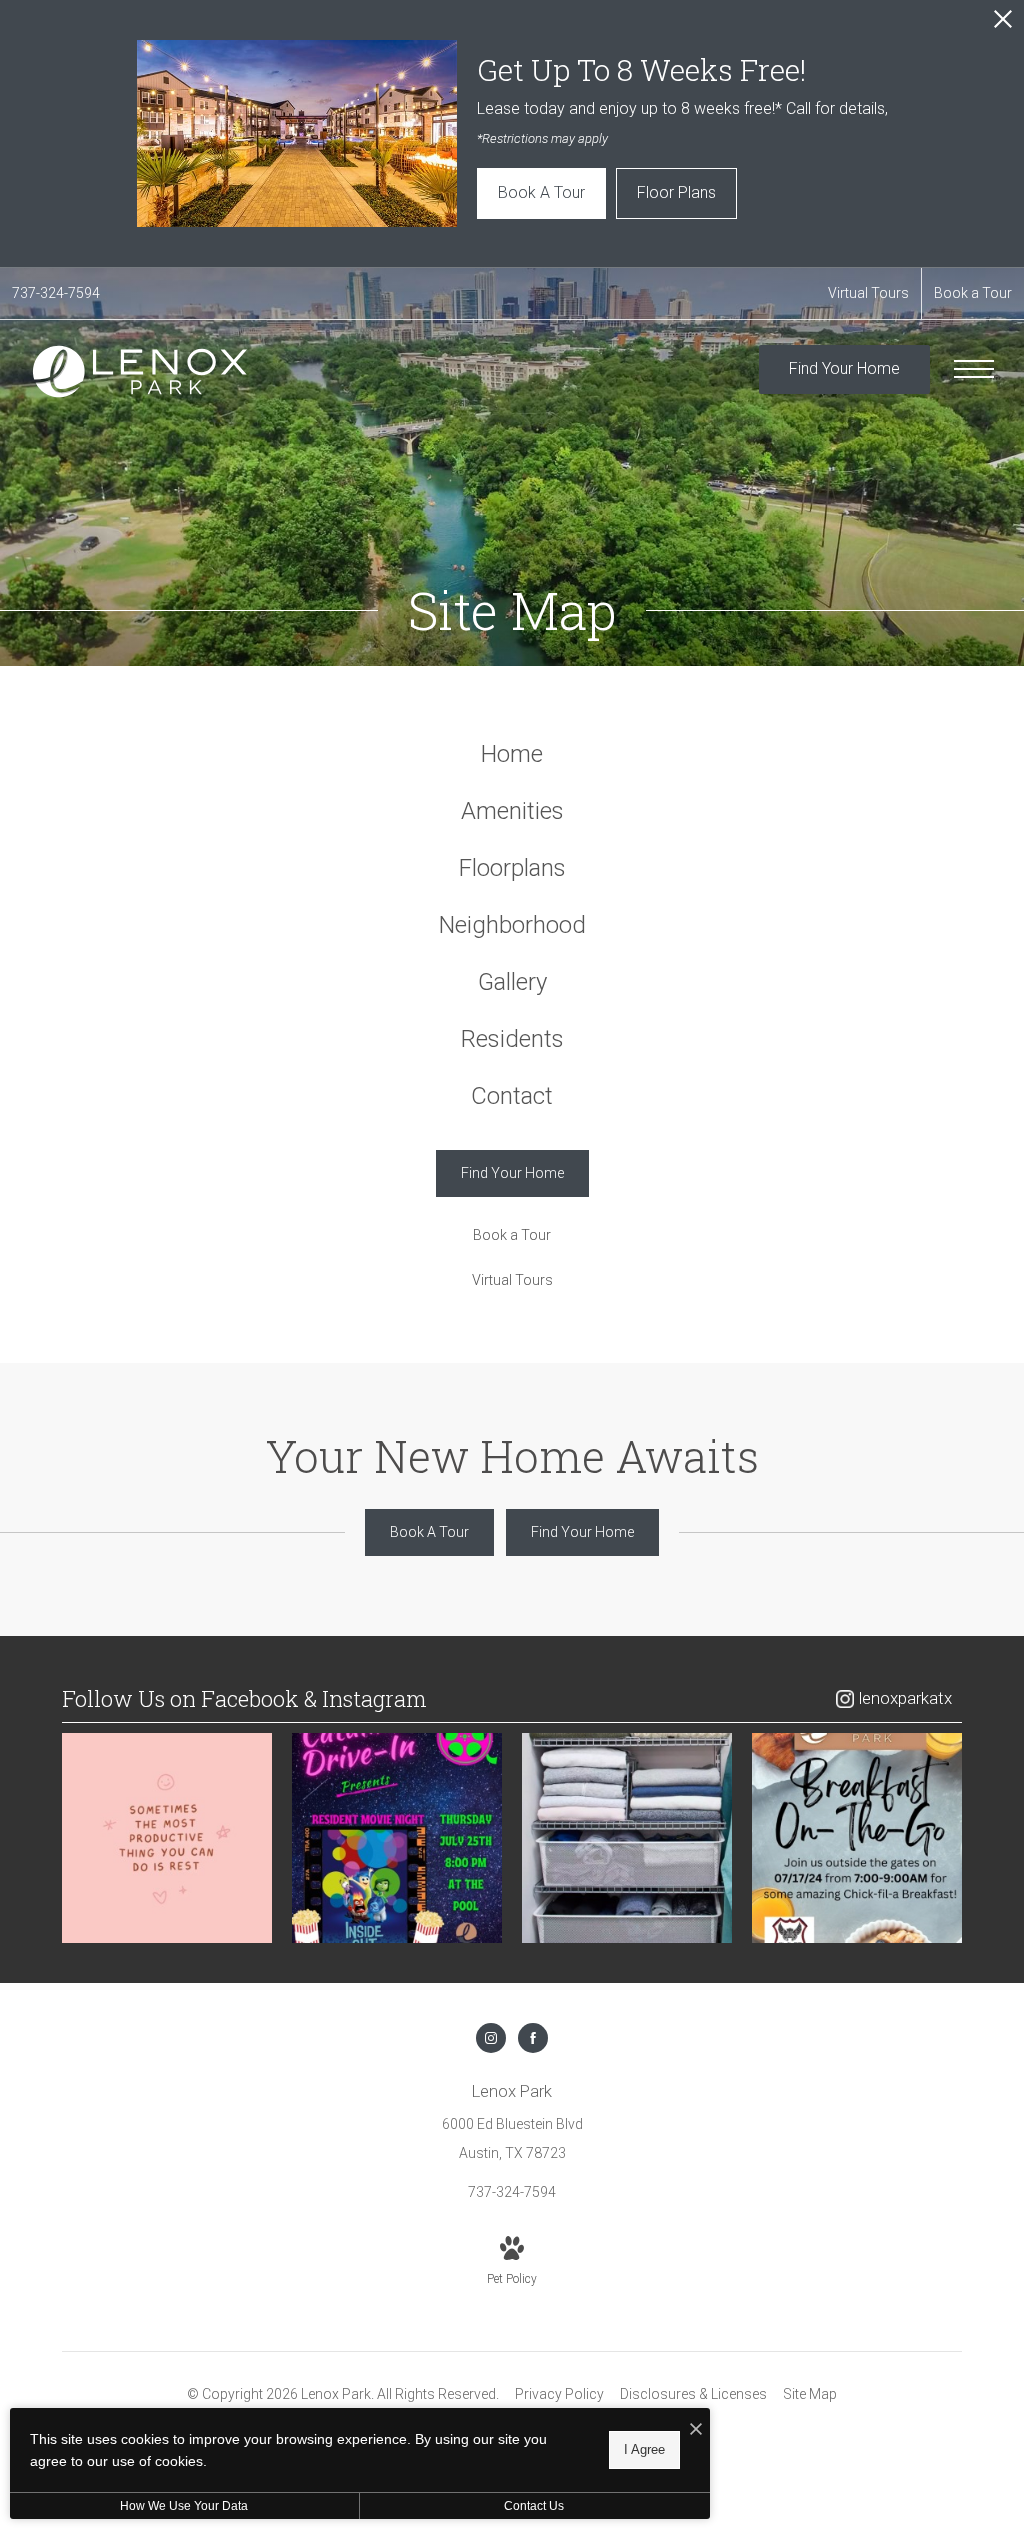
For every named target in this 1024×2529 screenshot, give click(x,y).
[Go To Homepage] (140, 371)
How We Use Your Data (184, 2506)
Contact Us (534, 2506)
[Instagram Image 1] (167, 1838)
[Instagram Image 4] (857, 1838)
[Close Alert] (1003, 24)
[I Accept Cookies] (696, 2430)
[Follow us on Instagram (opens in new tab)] (491, 2038)
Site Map (810, 2394)
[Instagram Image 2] (397, 1838)
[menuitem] (512, 754)
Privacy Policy (559, 2394)
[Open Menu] (974, 369)
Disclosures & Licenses (693, 2394)
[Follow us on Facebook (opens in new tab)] (533, 2038)
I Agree (644, 2449)
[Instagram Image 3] (627, 1838)
